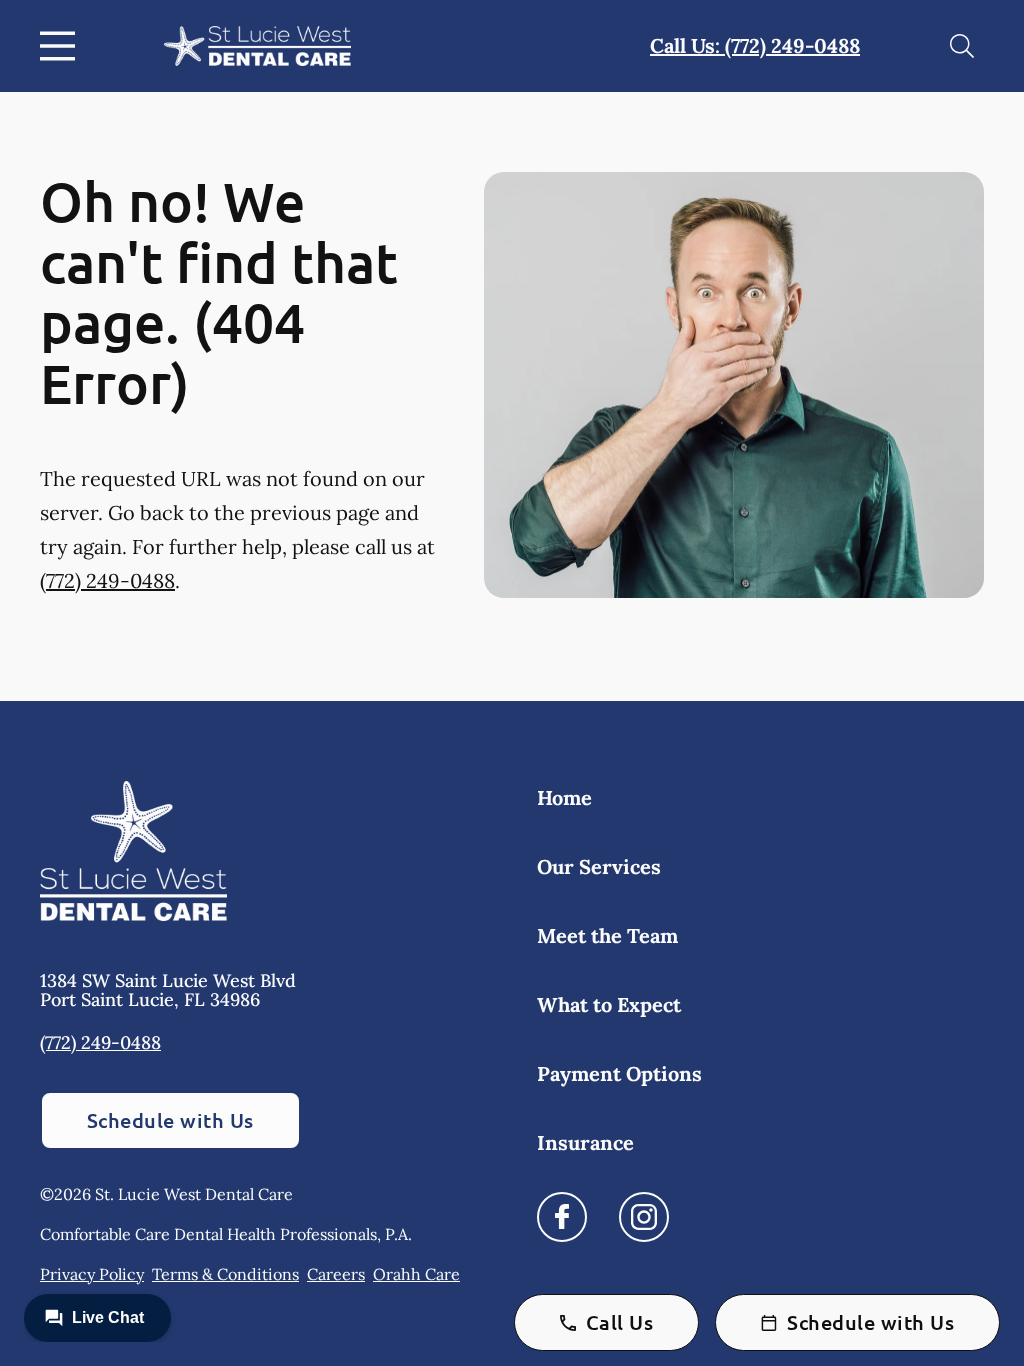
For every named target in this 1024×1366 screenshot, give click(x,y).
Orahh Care (416, 1274)
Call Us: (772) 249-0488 (755, 45)
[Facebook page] (562, 1217)
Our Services (599, 866)
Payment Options (619, 1073)
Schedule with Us (170, 1120)
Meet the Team (607, 935)
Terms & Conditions (225, 1274)
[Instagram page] (644, 1217)
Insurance (585, 1142)
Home (564, 797)
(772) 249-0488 (107, 580)
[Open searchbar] (962, 46)
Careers (336, 1274)
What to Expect (609, 1004)
